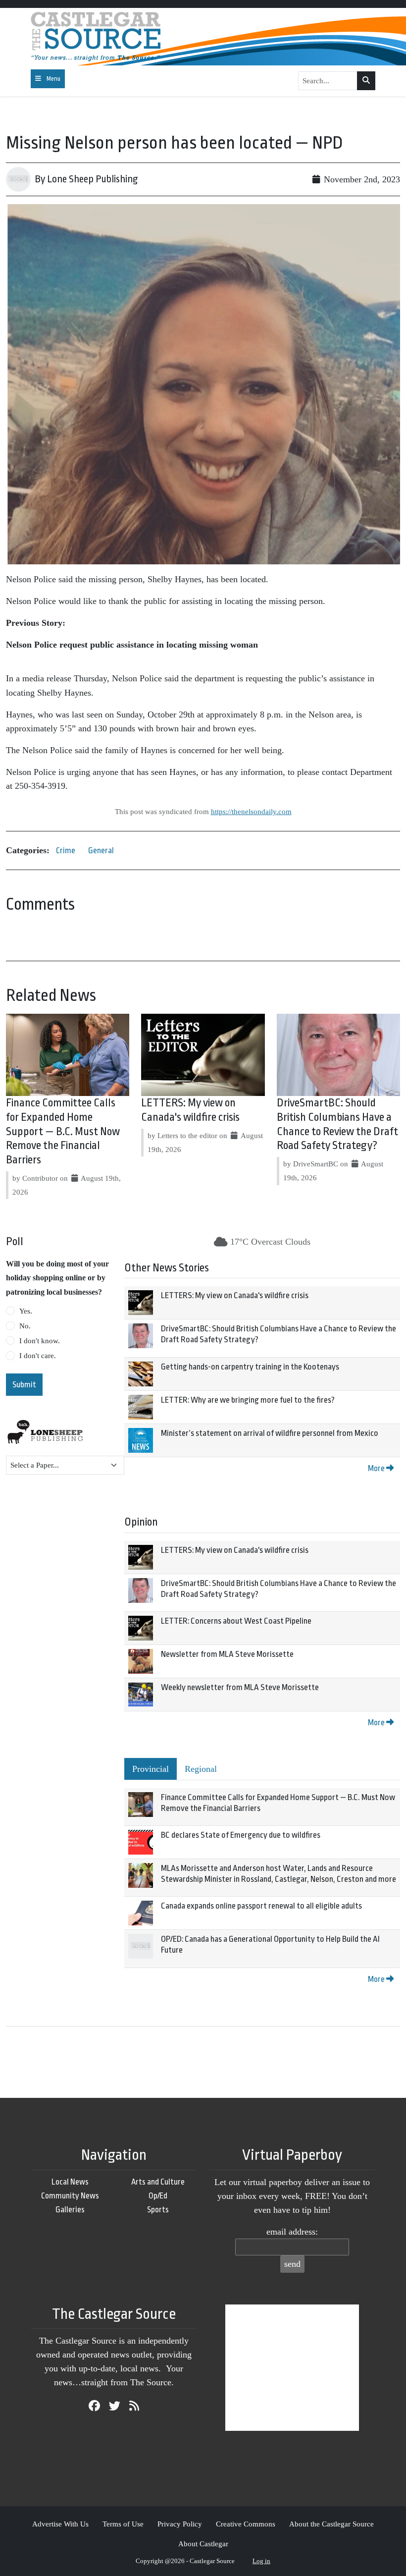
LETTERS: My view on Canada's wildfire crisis (235, 1295)
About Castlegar (203, 2544)
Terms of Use (123, 2524)
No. (25, 1326)
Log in (261, 2561)
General (101, 850)
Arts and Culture (158, 2182)
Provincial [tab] (151, 1769)
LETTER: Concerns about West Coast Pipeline (236, 1621)
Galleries (70, 2210)
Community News (70, 2196)
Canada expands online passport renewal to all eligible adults (261, 1906)
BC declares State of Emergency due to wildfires (241, 1835)
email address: (292, 2232)
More (377, 1468)
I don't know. (40, 1341)
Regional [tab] (201, 1769)
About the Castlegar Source (331, 2524)
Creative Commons (246, 2524)
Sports (158, 2210)
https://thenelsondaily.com (251, 811)
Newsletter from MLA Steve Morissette (227, 1654)
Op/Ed (158, 2196)
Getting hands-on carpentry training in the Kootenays (250, 1367)
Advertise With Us (60, 2524)
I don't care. (38, 1356)
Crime (66, 850)
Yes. (26, 1311)
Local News (70, 2182)
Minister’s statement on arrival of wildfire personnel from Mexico (270, 1433)
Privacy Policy (180, 2524)
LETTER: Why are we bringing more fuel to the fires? (248, 1400)
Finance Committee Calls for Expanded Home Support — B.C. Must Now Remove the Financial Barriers (63, 1131)
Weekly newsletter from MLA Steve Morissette (240, 1687)
